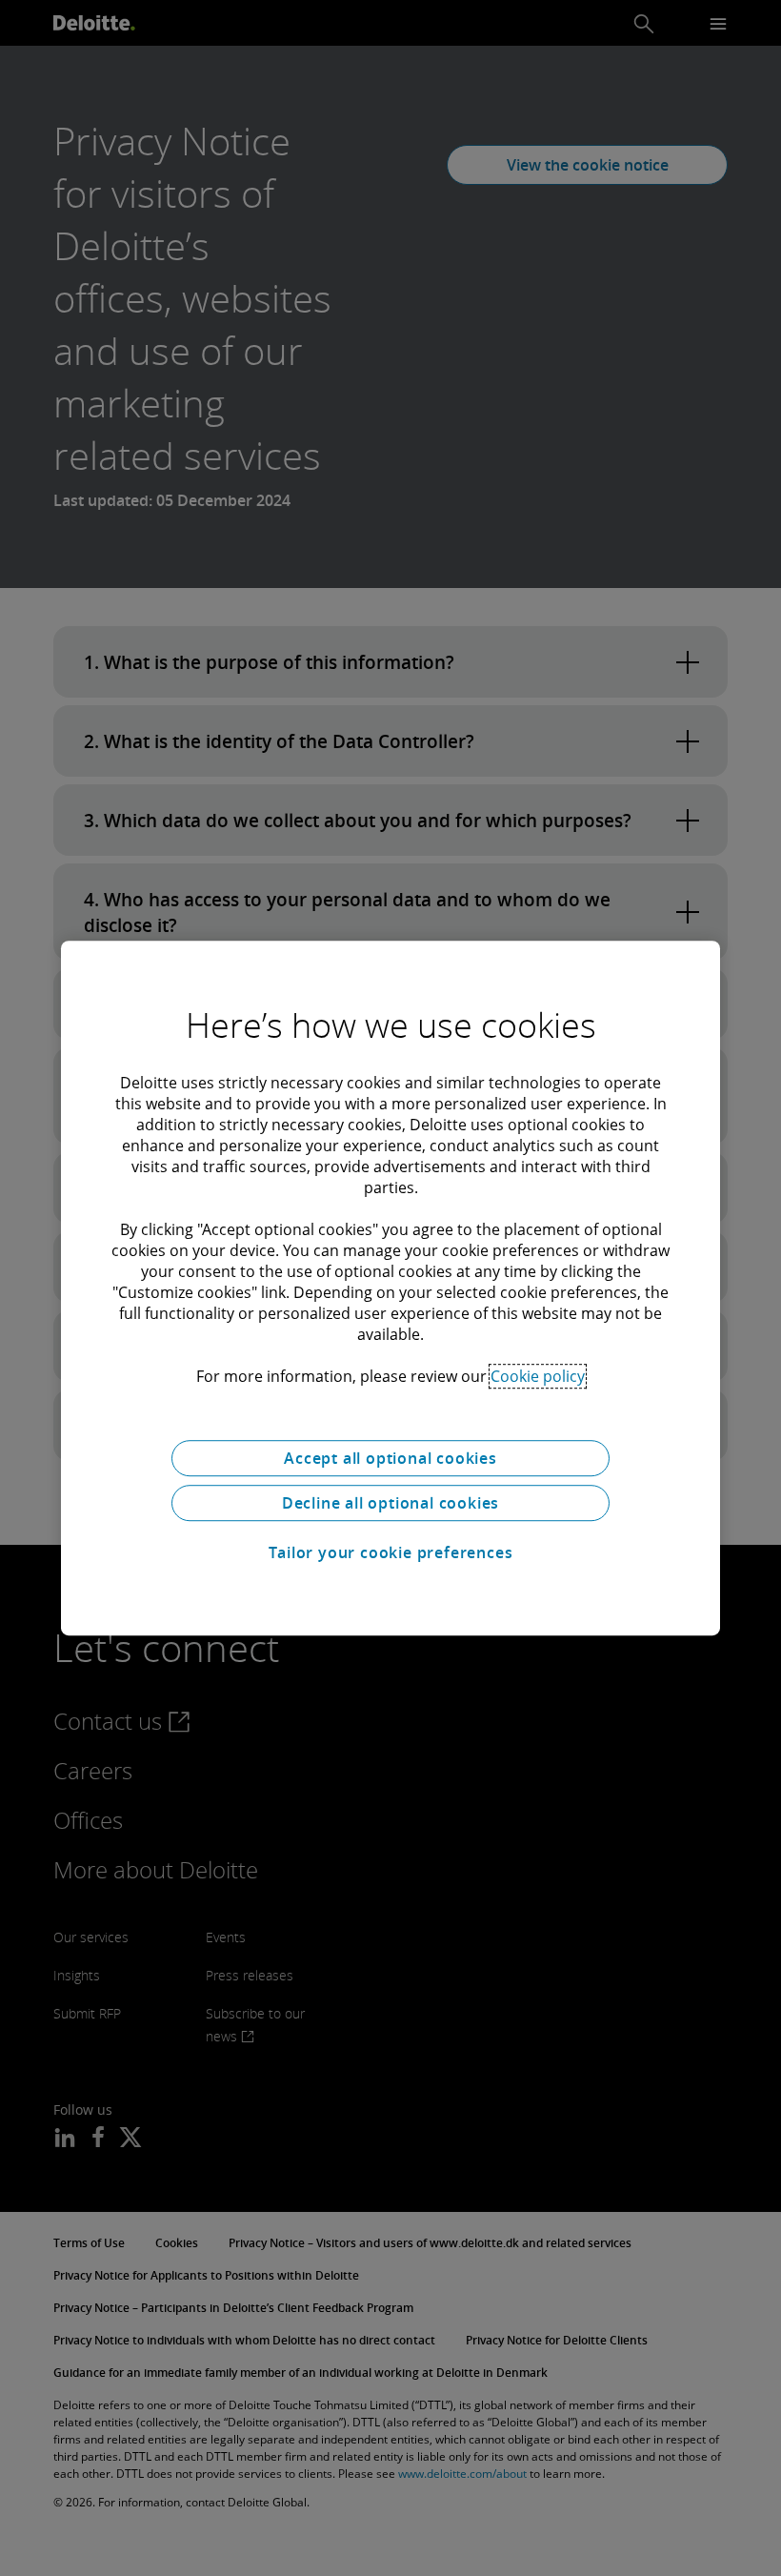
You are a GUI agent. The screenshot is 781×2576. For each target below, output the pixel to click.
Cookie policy (538, 1376)
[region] (390, 1288)
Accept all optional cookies (390, 1458)
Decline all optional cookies (390, 1503)
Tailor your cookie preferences (391, 1552)
